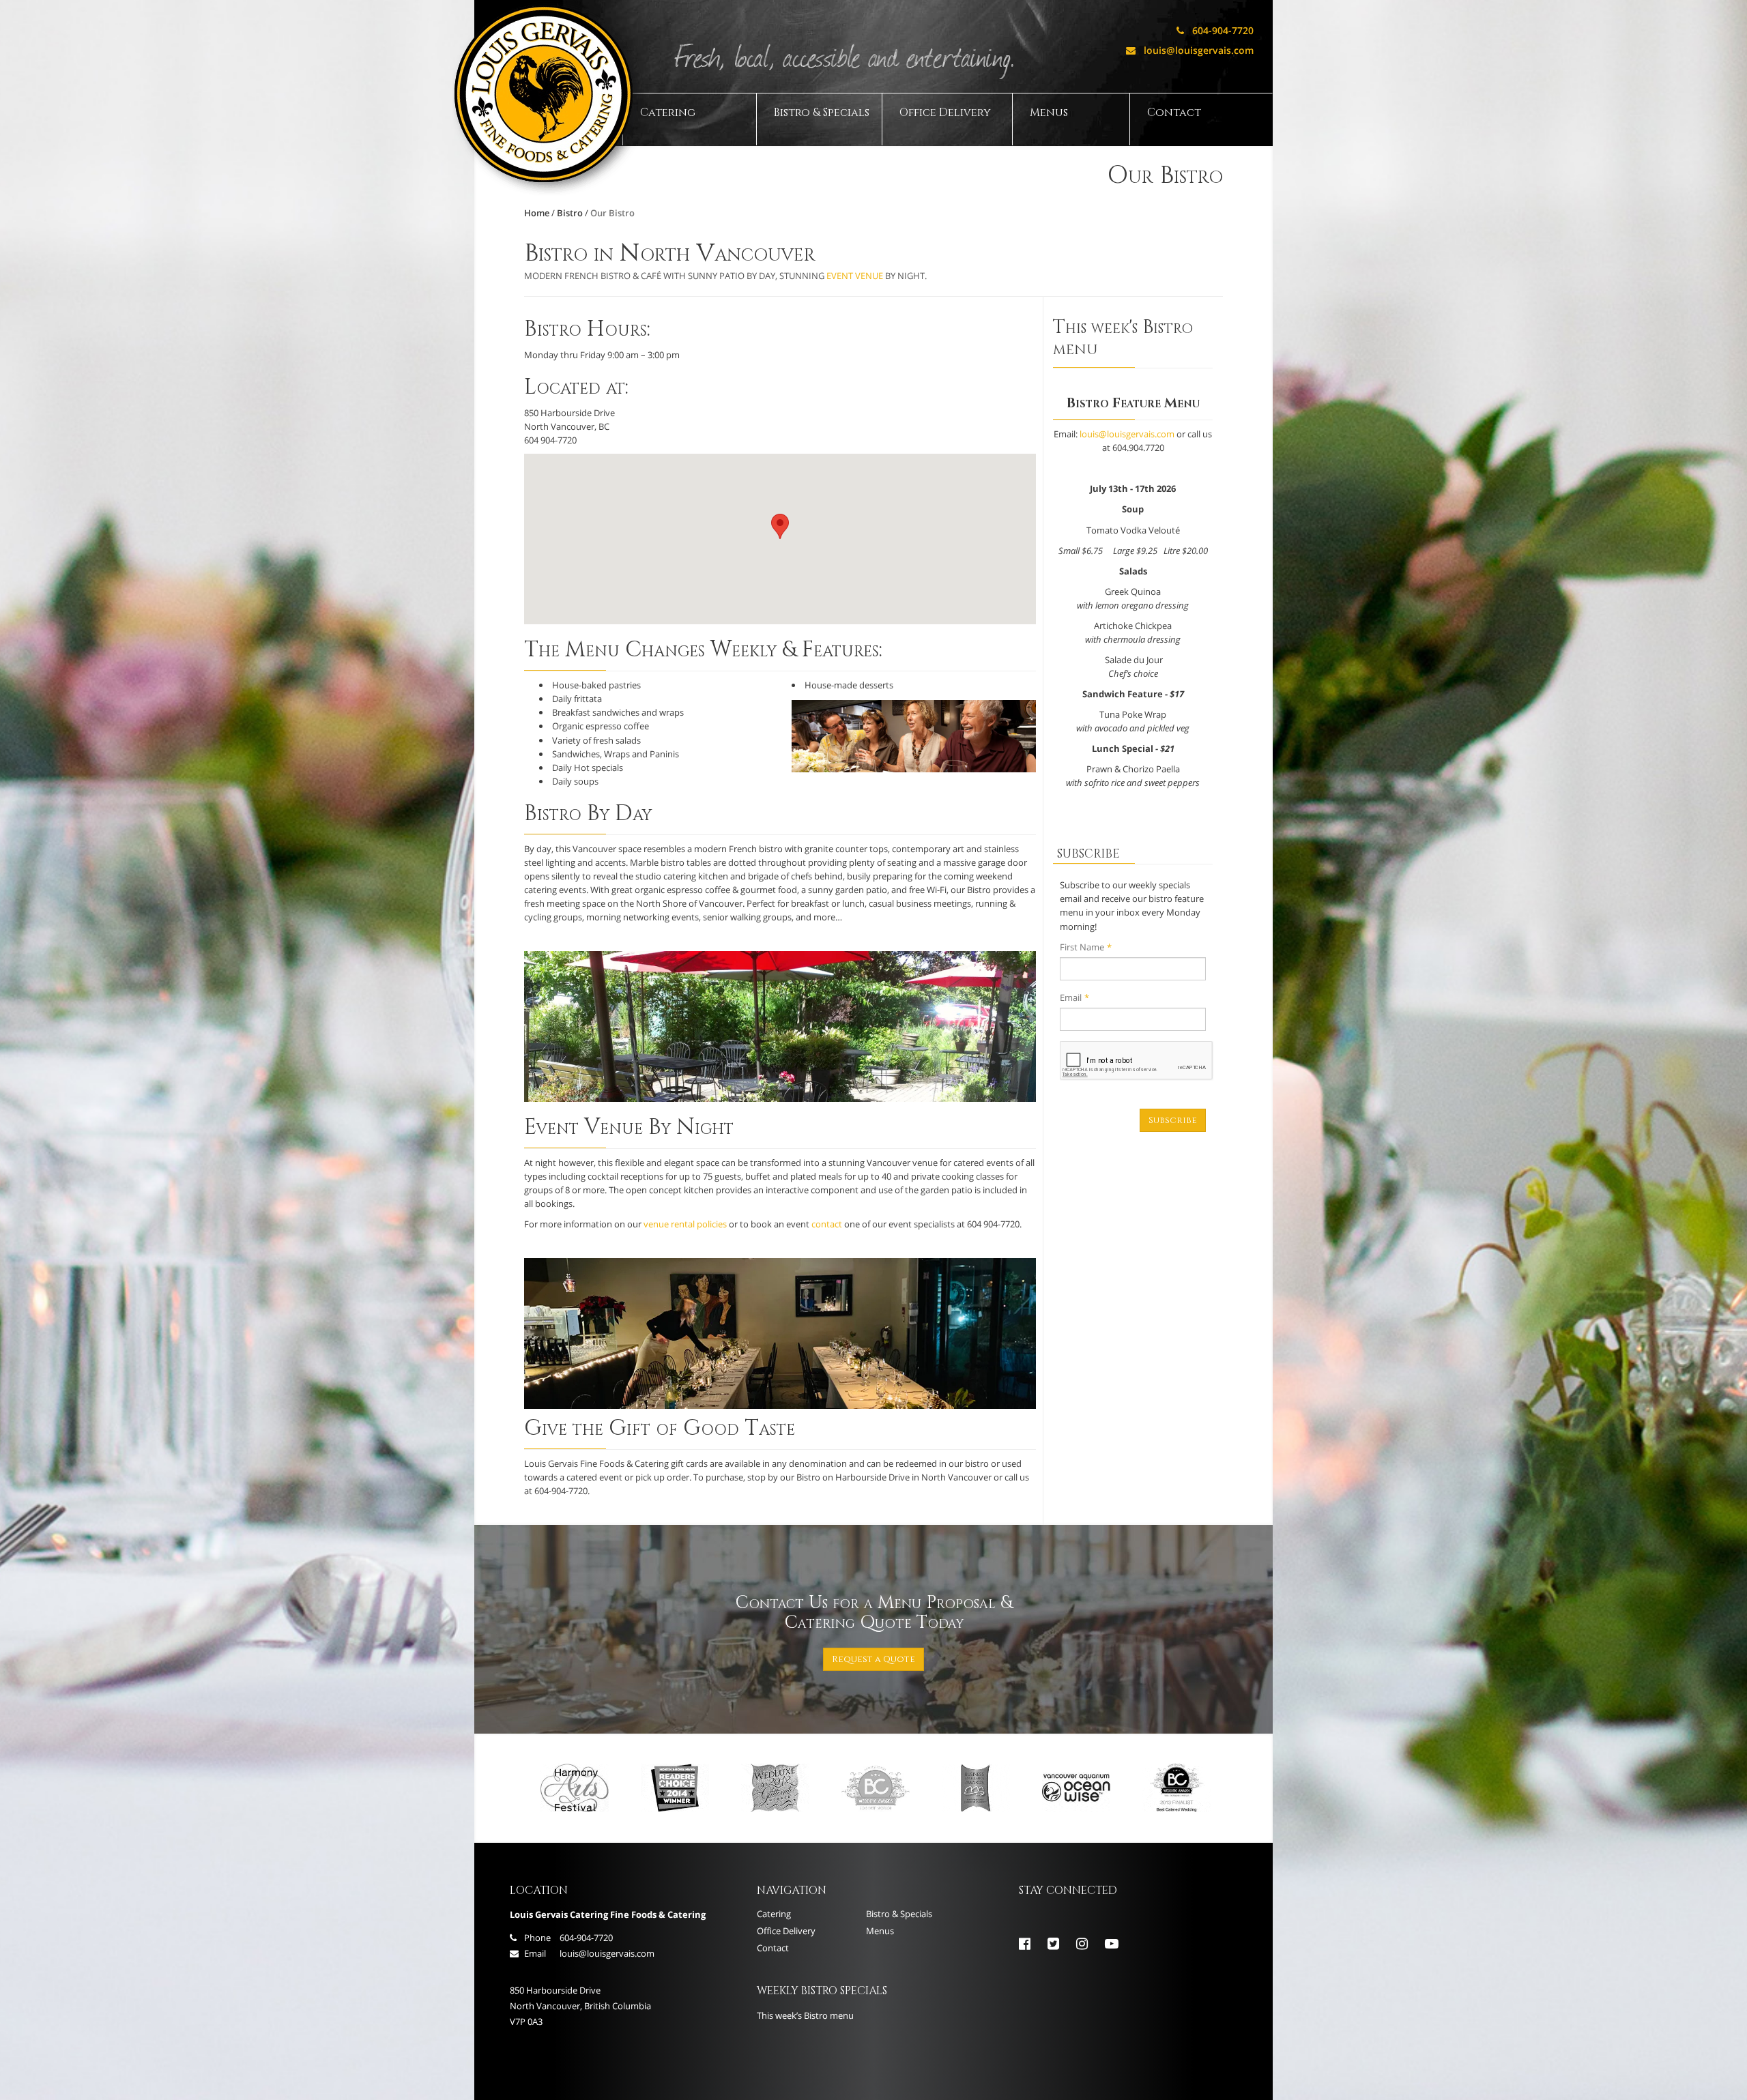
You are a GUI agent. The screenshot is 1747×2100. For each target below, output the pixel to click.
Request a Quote (873, 1659)
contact (827, 1224)
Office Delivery (945, 113)
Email (1074, 997)
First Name (1086, 947)
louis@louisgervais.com (1190, 50)
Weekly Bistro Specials (822, 1991)
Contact (1174, 113)
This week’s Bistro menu (805, 2015)
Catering (668, 113)
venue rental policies (685, 1224)
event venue (855, 276)
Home (537, 213)
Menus (1049, 113)
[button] (780, 526)
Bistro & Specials (822, 113)
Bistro (570, 213)
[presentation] (1137, 1061)
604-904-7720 (1215, 30)
